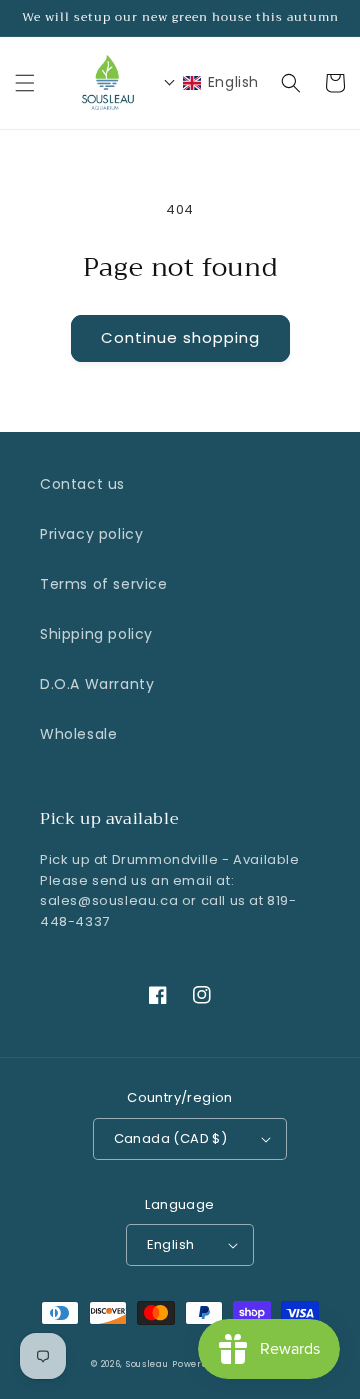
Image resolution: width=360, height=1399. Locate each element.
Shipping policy (96, 634)
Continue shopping (180, 337)
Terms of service (104, 584)
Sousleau (147, 1364)
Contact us (82, 484)
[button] (25, 83)
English (171, 1244)
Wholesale (78, 734)
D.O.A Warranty (97, 684)
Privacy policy (91, 534)
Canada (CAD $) (171, 1138)
